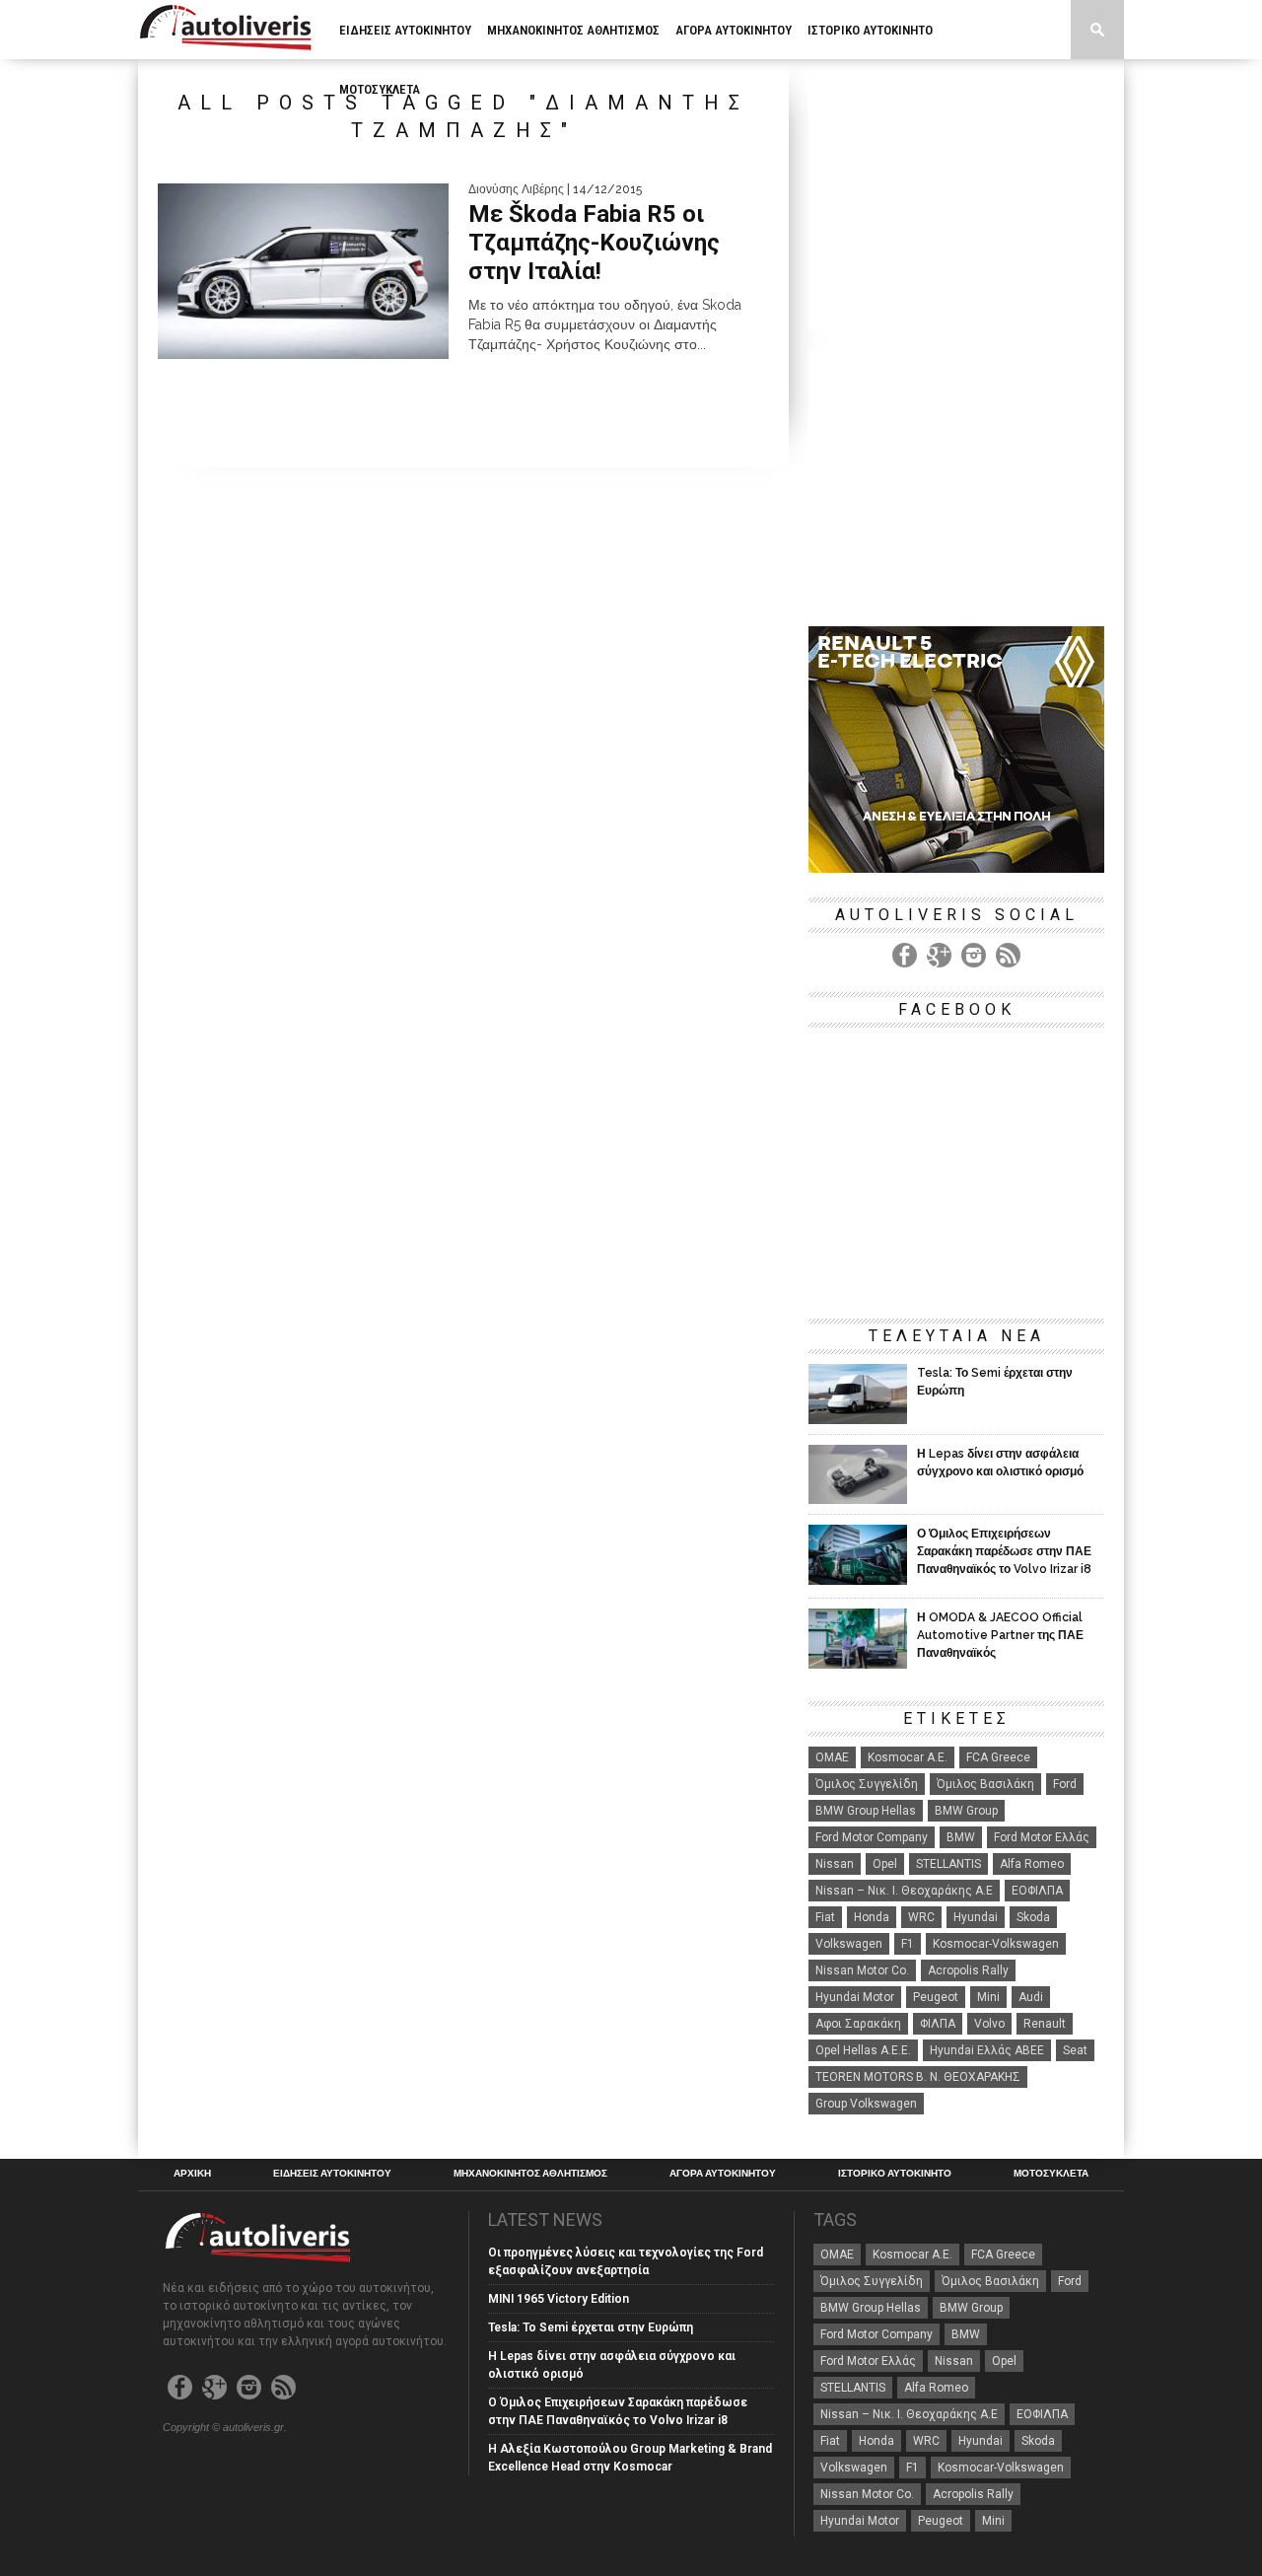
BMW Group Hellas (866, 1811)
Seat (1075, 2050)
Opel (885, 1864)
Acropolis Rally (968, 1970)
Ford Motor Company (872, 1837)
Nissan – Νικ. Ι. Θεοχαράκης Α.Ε (904, 1891)
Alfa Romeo (1032, 1864)
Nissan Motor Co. (862, 1970)
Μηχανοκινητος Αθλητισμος (573, 30)
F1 (908, 1944)
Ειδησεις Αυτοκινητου (405, 30)
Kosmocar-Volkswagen (996, 1944)
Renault (1045, 2024)
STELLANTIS (948, 1864)
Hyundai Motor (855, 1997)
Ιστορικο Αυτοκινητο (870, 30)
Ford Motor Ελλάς (1042, 1837)
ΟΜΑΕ (832, 1757)
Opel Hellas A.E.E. (863, 2050)
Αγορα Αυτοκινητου (734, 30)
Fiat (825, 1917)
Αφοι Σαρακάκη (858, 2024)
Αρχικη (192, 2174)
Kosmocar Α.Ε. (908, 1757)
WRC (921, 1917)
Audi (1031, 1997)
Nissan (835, 1864)
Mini (988, 1997)
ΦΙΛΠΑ (938, 2024)
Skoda (1033, 1917)
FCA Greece (998, 1757)
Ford (1065, 1784)
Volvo (989, 2024)
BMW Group (966, 1811)
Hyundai (976, 1917)
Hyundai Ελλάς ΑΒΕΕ (987, 2050)
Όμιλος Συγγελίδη (867, 1784)
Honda (872, 1917)
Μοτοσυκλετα (380, 89)
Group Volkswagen (866, 2104)
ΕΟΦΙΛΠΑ (1037, 1891)
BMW (961, 1837)
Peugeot (936, 1997)
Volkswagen (849, 1944)
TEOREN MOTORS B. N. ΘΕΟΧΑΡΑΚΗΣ (918, 2077)
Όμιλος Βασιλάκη (985, 1784)
